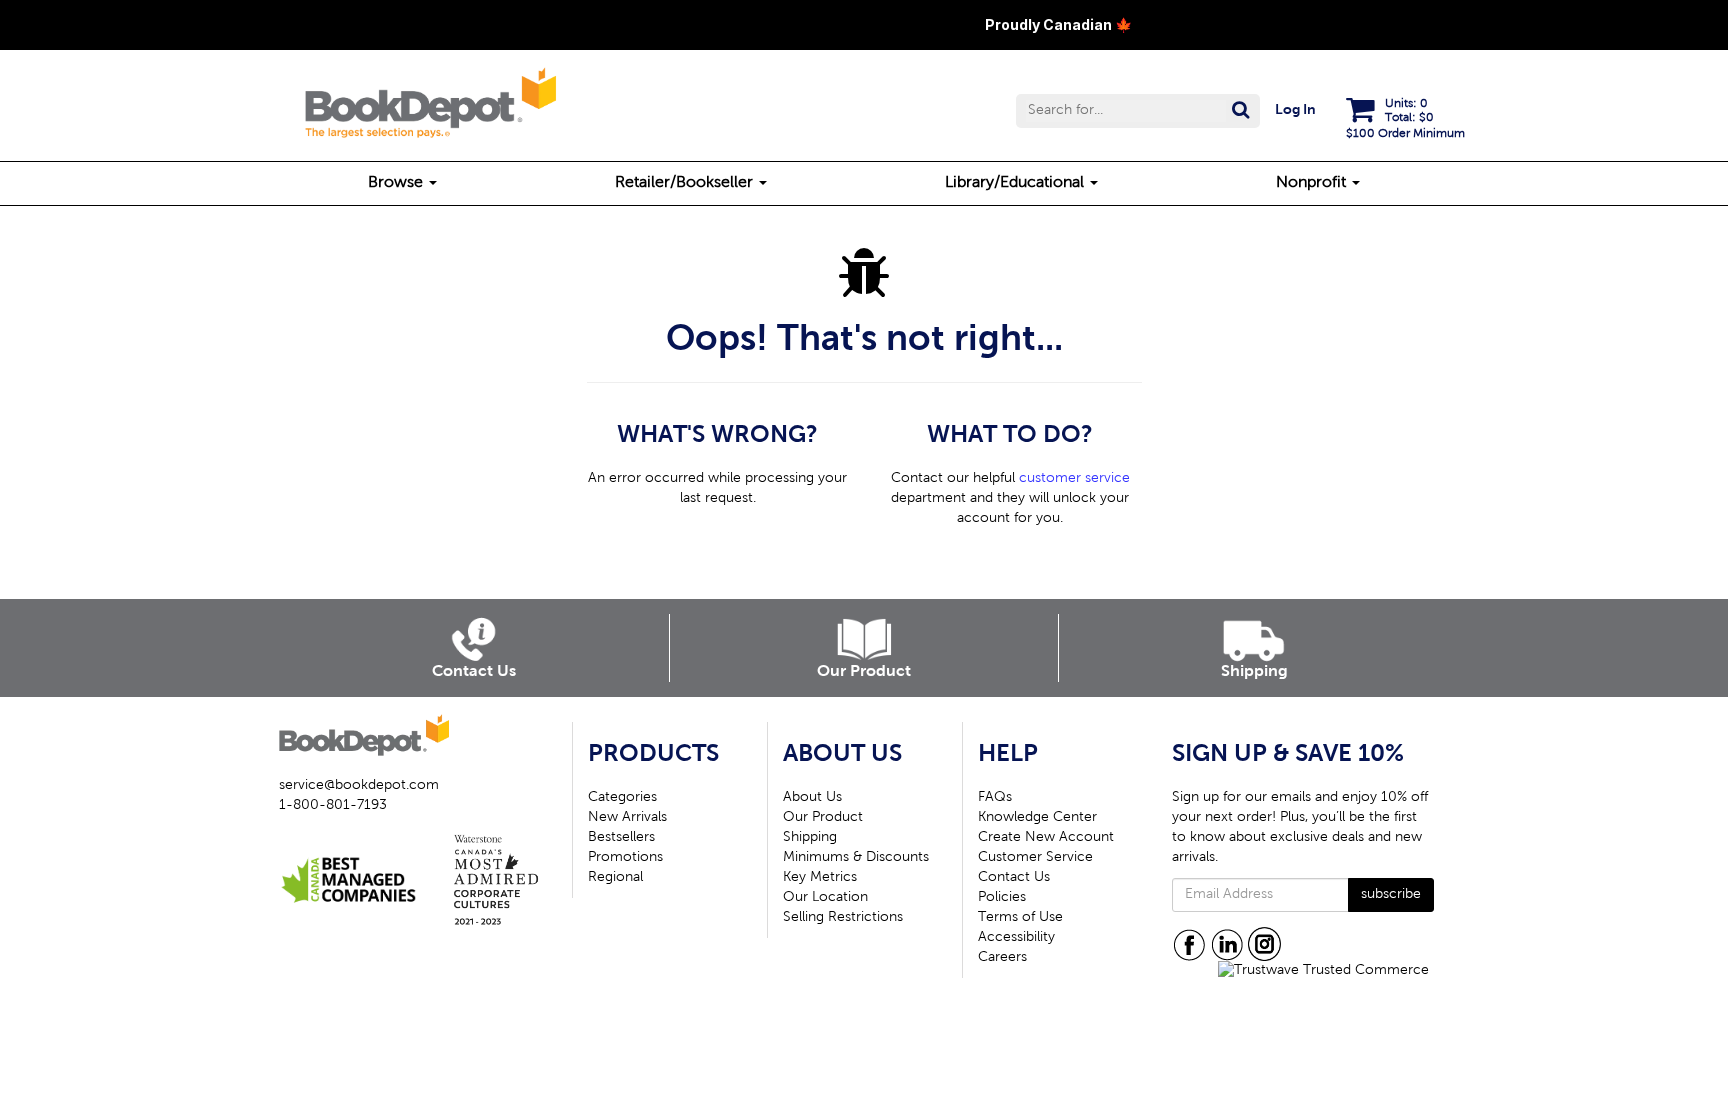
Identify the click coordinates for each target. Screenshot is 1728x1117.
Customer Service (1035, 858)
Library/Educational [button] (1016, 183)
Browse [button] (397, 183)
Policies (1002, 898)
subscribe (1391, 895)
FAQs (995, 798)
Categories (622, 798)
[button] (1138, 111)
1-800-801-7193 (333, 806)
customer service (1074, 479)
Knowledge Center (1037, 818)
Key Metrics (820, 878)
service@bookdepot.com (359, 786)
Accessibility (1016, 938)
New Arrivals (627, 818)
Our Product (823, 818)
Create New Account (1046, 838)
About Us (812, 798)
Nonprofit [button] (1313, 183)
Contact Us (1014, 878)
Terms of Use (1020, 918)
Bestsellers (621, 838)
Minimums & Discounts (856, 858)
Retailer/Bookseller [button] (686, 183)
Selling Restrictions (843, 918)
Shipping (810, 838)
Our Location (825, 898)
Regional (615, 878)
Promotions (625, 858)
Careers (1002, 958)
